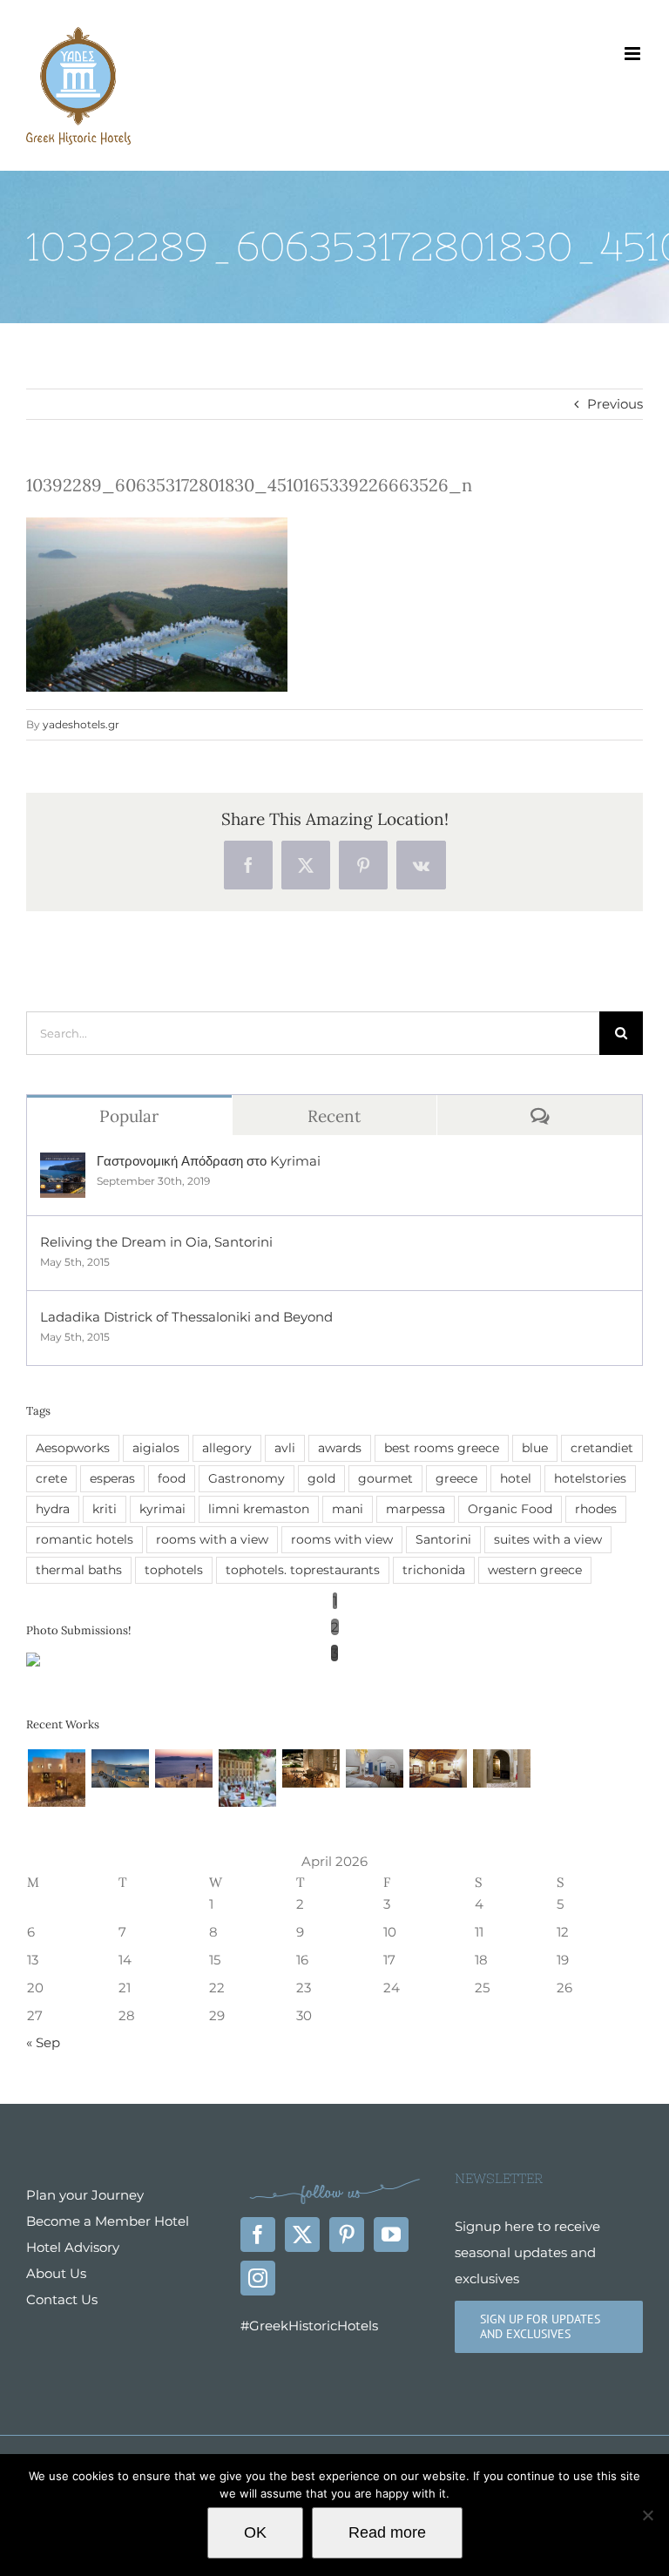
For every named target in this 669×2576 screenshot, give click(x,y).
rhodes (596, 1509)
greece (456, 1478)
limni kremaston (259, 1509)
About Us (56, 2273)
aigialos (156, 1448)
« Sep (43, 2042)
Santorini (443, 1539)
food (172, 1478)
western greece (535, 1570)
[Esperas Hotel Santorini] (374, 1768)
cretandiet (602, 1448)
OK (255, 2532)
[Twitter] (302, 2235)
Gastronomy (247, 1478)
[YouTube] (391, 2235)
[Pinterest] (347, 2235)
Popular (129, 1116)
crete (51, 1478)
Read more (387, 2532)
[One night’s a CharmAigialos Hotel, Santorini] (183, 1768)
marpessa (416, 1509)
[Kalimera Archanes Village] (438, 1768)
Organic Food (510, 1509)
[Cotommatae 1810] (311, 1768)
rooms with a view (212, 1539)
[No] (647, 2515)
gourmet (385, 1478)
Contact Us (62, 2299)
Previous (615, 404)
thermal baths (79, 1570)
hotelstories (590, 1478)
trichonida (434, 1570)
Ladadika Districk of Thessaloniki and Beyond (186, 1317)
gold (321, 1478)
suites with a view (548, 1539)
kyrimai (162, 1509)
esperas (112, 1478)
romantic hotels (84, 1539)
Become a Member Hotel (108, 2221)
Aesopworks (73, 1448)
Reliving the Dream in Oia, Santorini (156, 1242)
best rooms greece (442, 1448)
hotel (516, 1478)
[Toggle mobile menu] (634, 54)
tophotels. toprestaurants (303, 1570)
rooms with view (342, 1539)
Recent (334, 1116)
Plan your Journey (85, 2195)
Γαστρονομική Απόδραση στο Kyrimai (209, 1161)
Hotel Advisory (73, 2247)
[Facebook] (258, 2235)
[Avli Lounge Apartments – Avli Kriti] (247, 1778)
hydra (53, 1509)
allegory (227, 1448)
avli (285, 1448)
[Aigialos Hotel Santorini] (120, 1768)
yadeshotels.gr (81, 724)
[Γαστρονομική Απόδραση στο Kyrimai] (63, 1165)
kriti (105, 1509)
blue (535, 1448)
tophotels (174, 1570)
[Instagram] (258, 2278)
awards (340, 1448)
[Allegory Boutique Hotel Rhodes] (56, 1778)
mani (348, 1509)
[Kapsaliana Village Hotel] (501, 1768)
